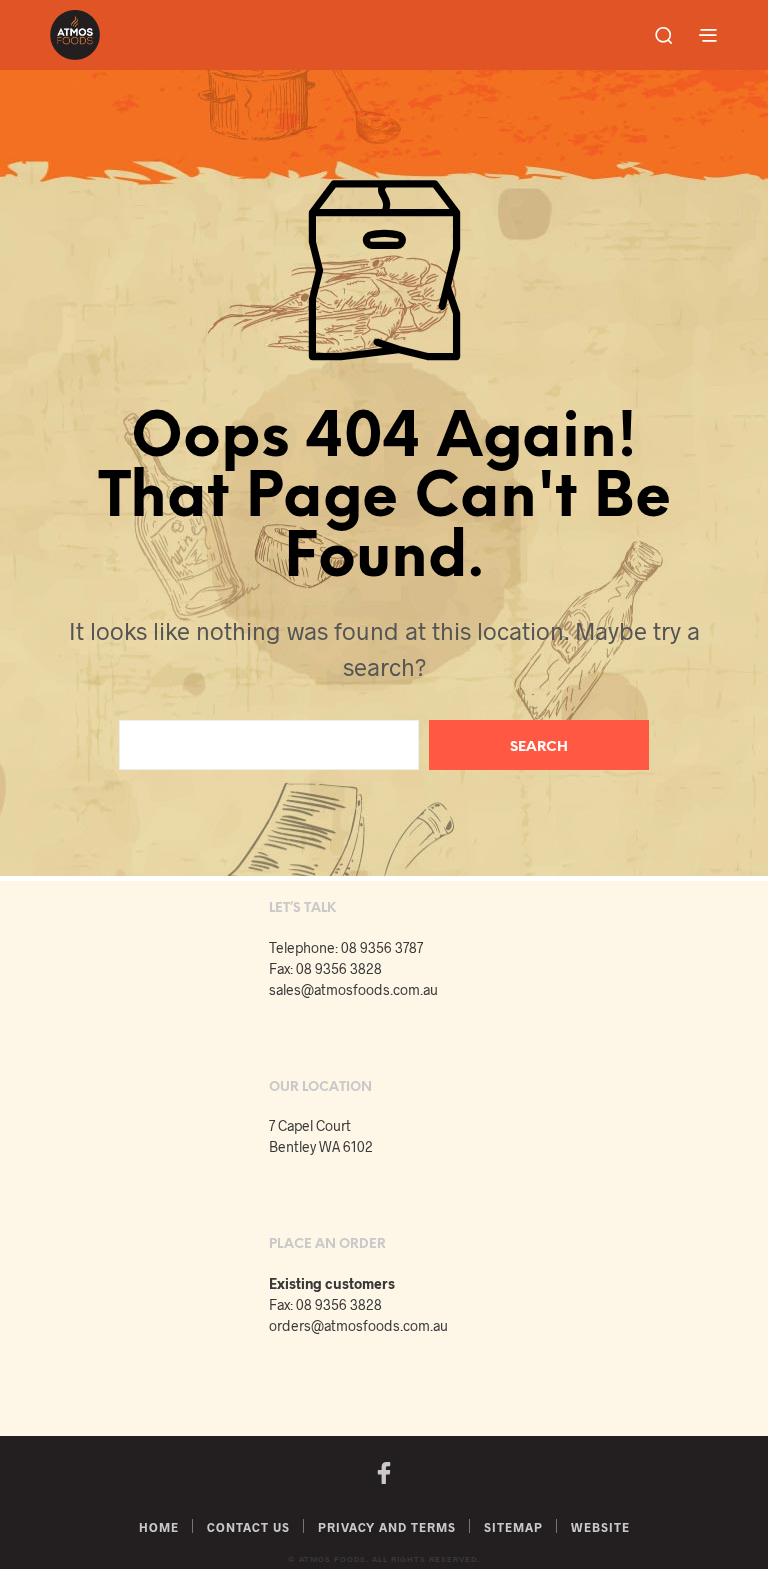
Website (600, 1527)
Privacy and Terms (387, 1527)
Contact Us (248, 1527)
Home (159, 1527)
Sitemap (513, 1527)
